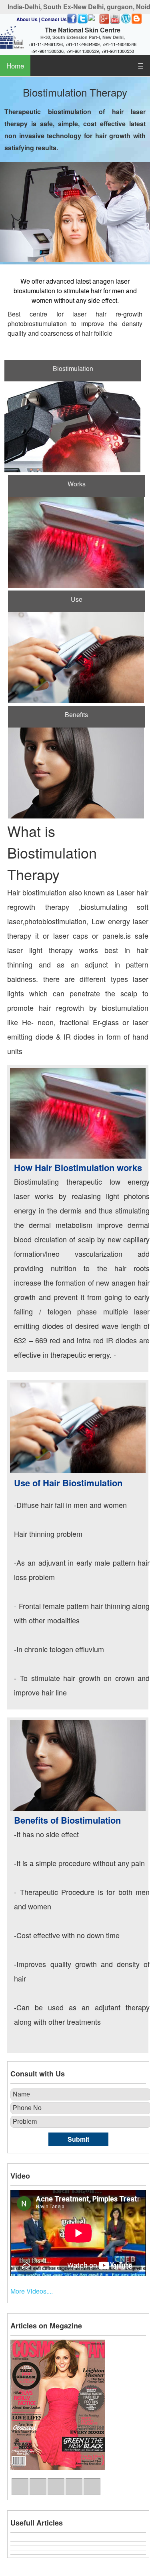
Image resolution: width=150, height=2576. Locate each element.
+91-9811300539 (82, 51)
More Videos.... (32, 2291)
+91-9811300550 (118, 51)
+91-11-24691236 (46, 44)
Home (15, 66)
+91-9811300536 (47, 51)
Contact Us (54, 19)
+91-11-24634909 (82, 44)
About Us (27, 19)
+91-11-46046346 (119, 44)
